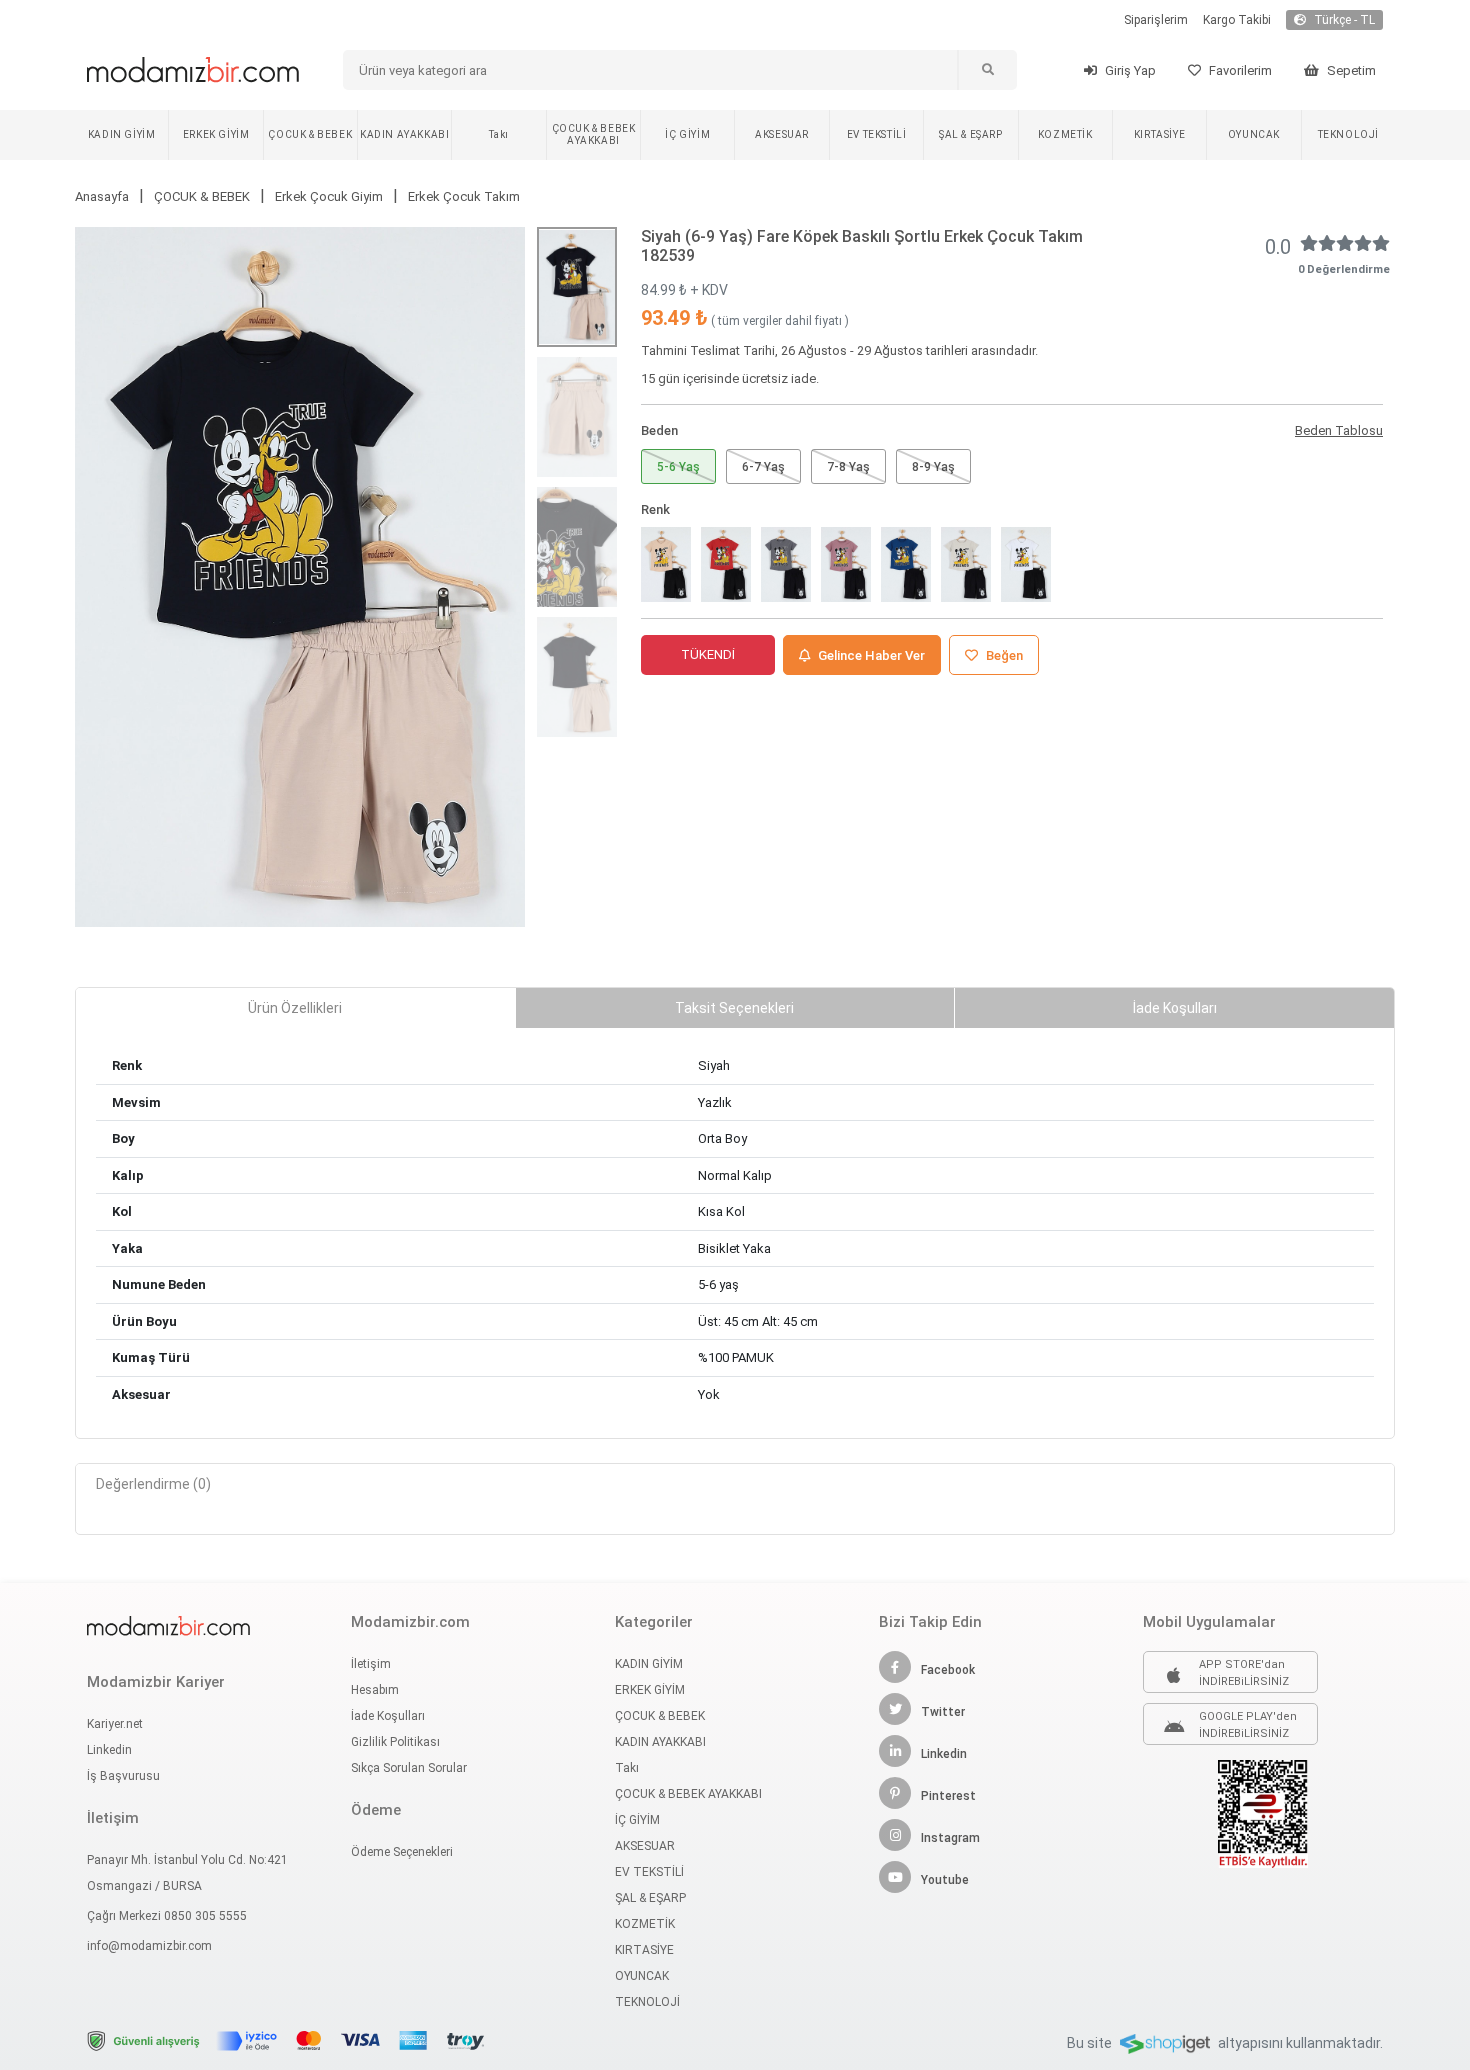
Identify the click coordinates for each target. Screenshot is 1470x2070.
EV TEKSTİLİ (877, 134)
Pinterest (948, 1796)
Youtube (945, 1880)
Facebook (948, 1670)
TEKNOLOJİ (1348, 134)
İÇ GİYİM (687, 134)
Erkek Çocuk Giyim (329, 196)
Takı (498, 134)
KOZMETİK (1065, 134)
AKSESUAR (782, 134)
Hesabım (375, 1690)
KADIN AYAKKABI (404, 134)
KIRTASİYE (1159, 134)
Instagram (950, 1838)
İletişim (371, 1664)
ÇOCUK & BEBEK (310, 134)
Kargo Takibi (1237, 20)
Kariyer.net (115, 1724)
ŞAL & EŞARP (971, 134)
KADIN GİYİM (122, 134)
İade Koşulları (388, 1716)
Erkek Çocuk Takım (464, 196)
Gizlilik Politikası (395, 1742)
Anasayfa (102, 196)
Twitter (943, 1712)
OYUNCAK (1254, 134)
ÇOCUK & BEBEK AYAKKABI (594, 134)
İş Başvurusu (123, 1776)
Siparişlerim (1156, 20)
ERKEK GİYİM (216, 134)
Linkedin (109, 1750)
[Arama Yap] (987, 70)
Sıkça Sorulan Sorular (409, 1768)
